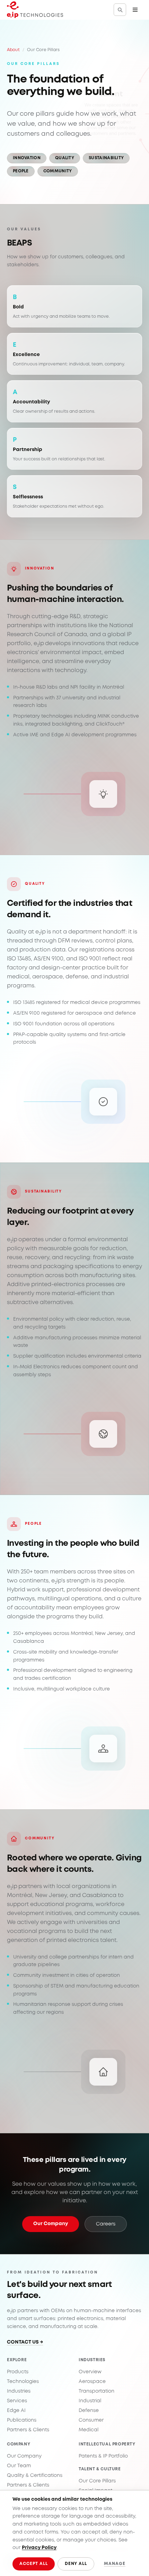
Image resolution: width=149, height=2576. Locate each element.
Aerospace (92, 2382)
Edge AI (16, 2411)
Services (17, 2401)
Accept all (34, 2564)
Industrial (90, 2401)
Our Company (51, 2224)
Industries (19, 2391)
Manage (115, 2564)
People (21, 171)
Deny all (76, 2564)
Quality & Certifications (35, 2476)
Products (18, 2372)
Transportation (97, 2391)
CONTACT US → (25, 2342)
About (13, 50)
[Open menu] (135, 10)
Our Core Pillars (97, 2481)
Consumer (91, 2420)
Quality (65, 158)
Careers (106, 2224)
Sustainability (106, 158)
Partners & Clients (28, 2430)
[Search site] (120, 10)
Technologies (23, 2382)
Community (58, 171)
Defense (89, 2411)
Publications (22, 2420)
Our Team (19, 2466)
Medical (89, 2430)
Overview (90, 2372)
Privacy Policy (39, 2548)
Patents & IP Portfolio (103, 2456)
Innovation (27, 158)
